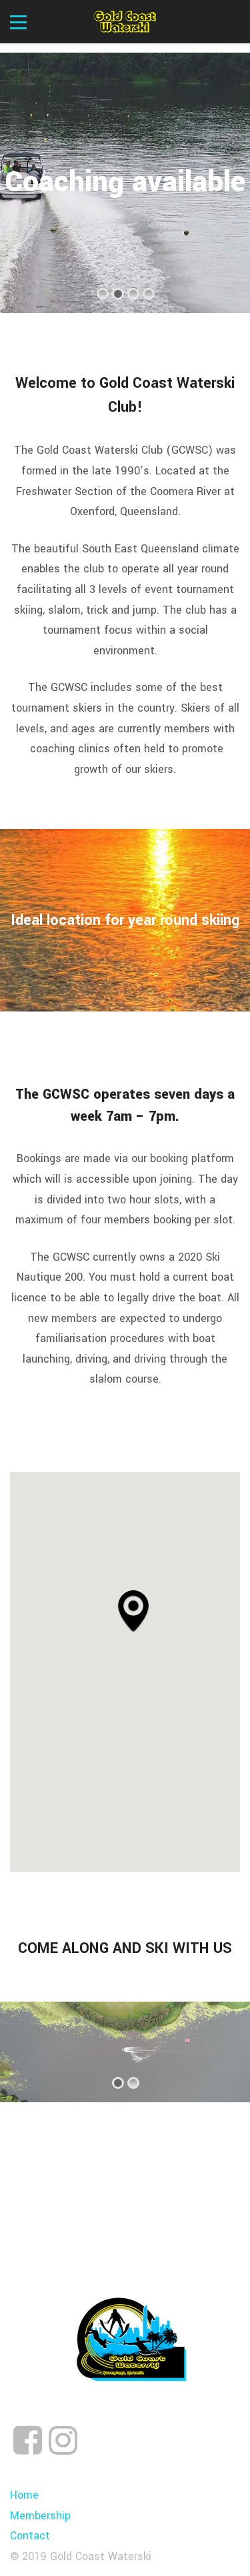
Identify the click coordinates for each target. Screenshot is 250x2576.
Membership (40, 2516)
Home (24, 2495)
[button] (133, 1610)
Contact (30, 2536)
